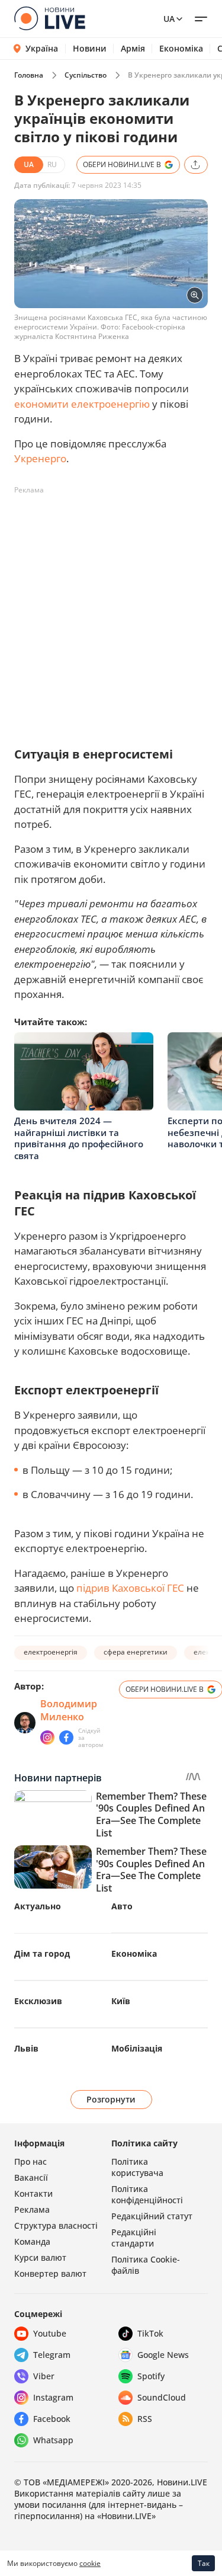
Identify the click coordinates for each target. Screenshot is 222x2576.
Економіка (181, 49)
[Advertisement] (111, 611)
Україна (42, 48)
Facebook (52, 2419)
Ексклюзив (38, 2001)
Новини (90, 49)
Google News (163, 2355)
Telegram (52, 2355)
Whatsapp (53, 2440)
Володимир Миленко (69, 1710)
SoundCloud (162, 2397)
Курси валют (40, 2257)
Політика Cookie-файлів (146, 2265)
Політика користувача (137, 2167)
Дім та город (42, 1953)
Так (204, 2563)
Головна (29, 75)
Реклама (32, 2209)
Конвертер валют (50, 2273)
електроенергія (51, 1652)
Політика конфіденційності (147, 2194)
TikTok (150, 2333)
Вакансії (31, 2177)
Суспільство (86, 75)
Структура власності (56, 2225)
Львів (26, 2048)
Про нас (30, 2161)
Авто (122, 1906)
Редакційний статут (152, 2216)
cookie (90, 2563)
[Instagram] (47, 1737)
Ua (169, 19)
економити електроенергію (82, 404)
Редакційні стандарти (134, 2238)
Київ (121, 2001)
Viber (44, 2376)
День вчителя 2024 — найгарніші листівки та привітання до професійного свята (79, 1138)
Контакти (33, 2193)
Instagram (53, 2397)
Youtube (50, 2333)
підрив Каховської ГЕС (130, 1588)
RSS (145, 2419)
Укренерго (40, 458)
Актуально (38, 1906)
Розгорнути (111, 2099)
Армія (133, 49)
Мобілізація (137, 2048)
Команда (32, 2241)
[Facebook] (66, 1737)
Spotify (151, 2376)
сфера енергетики (136, 1652)
